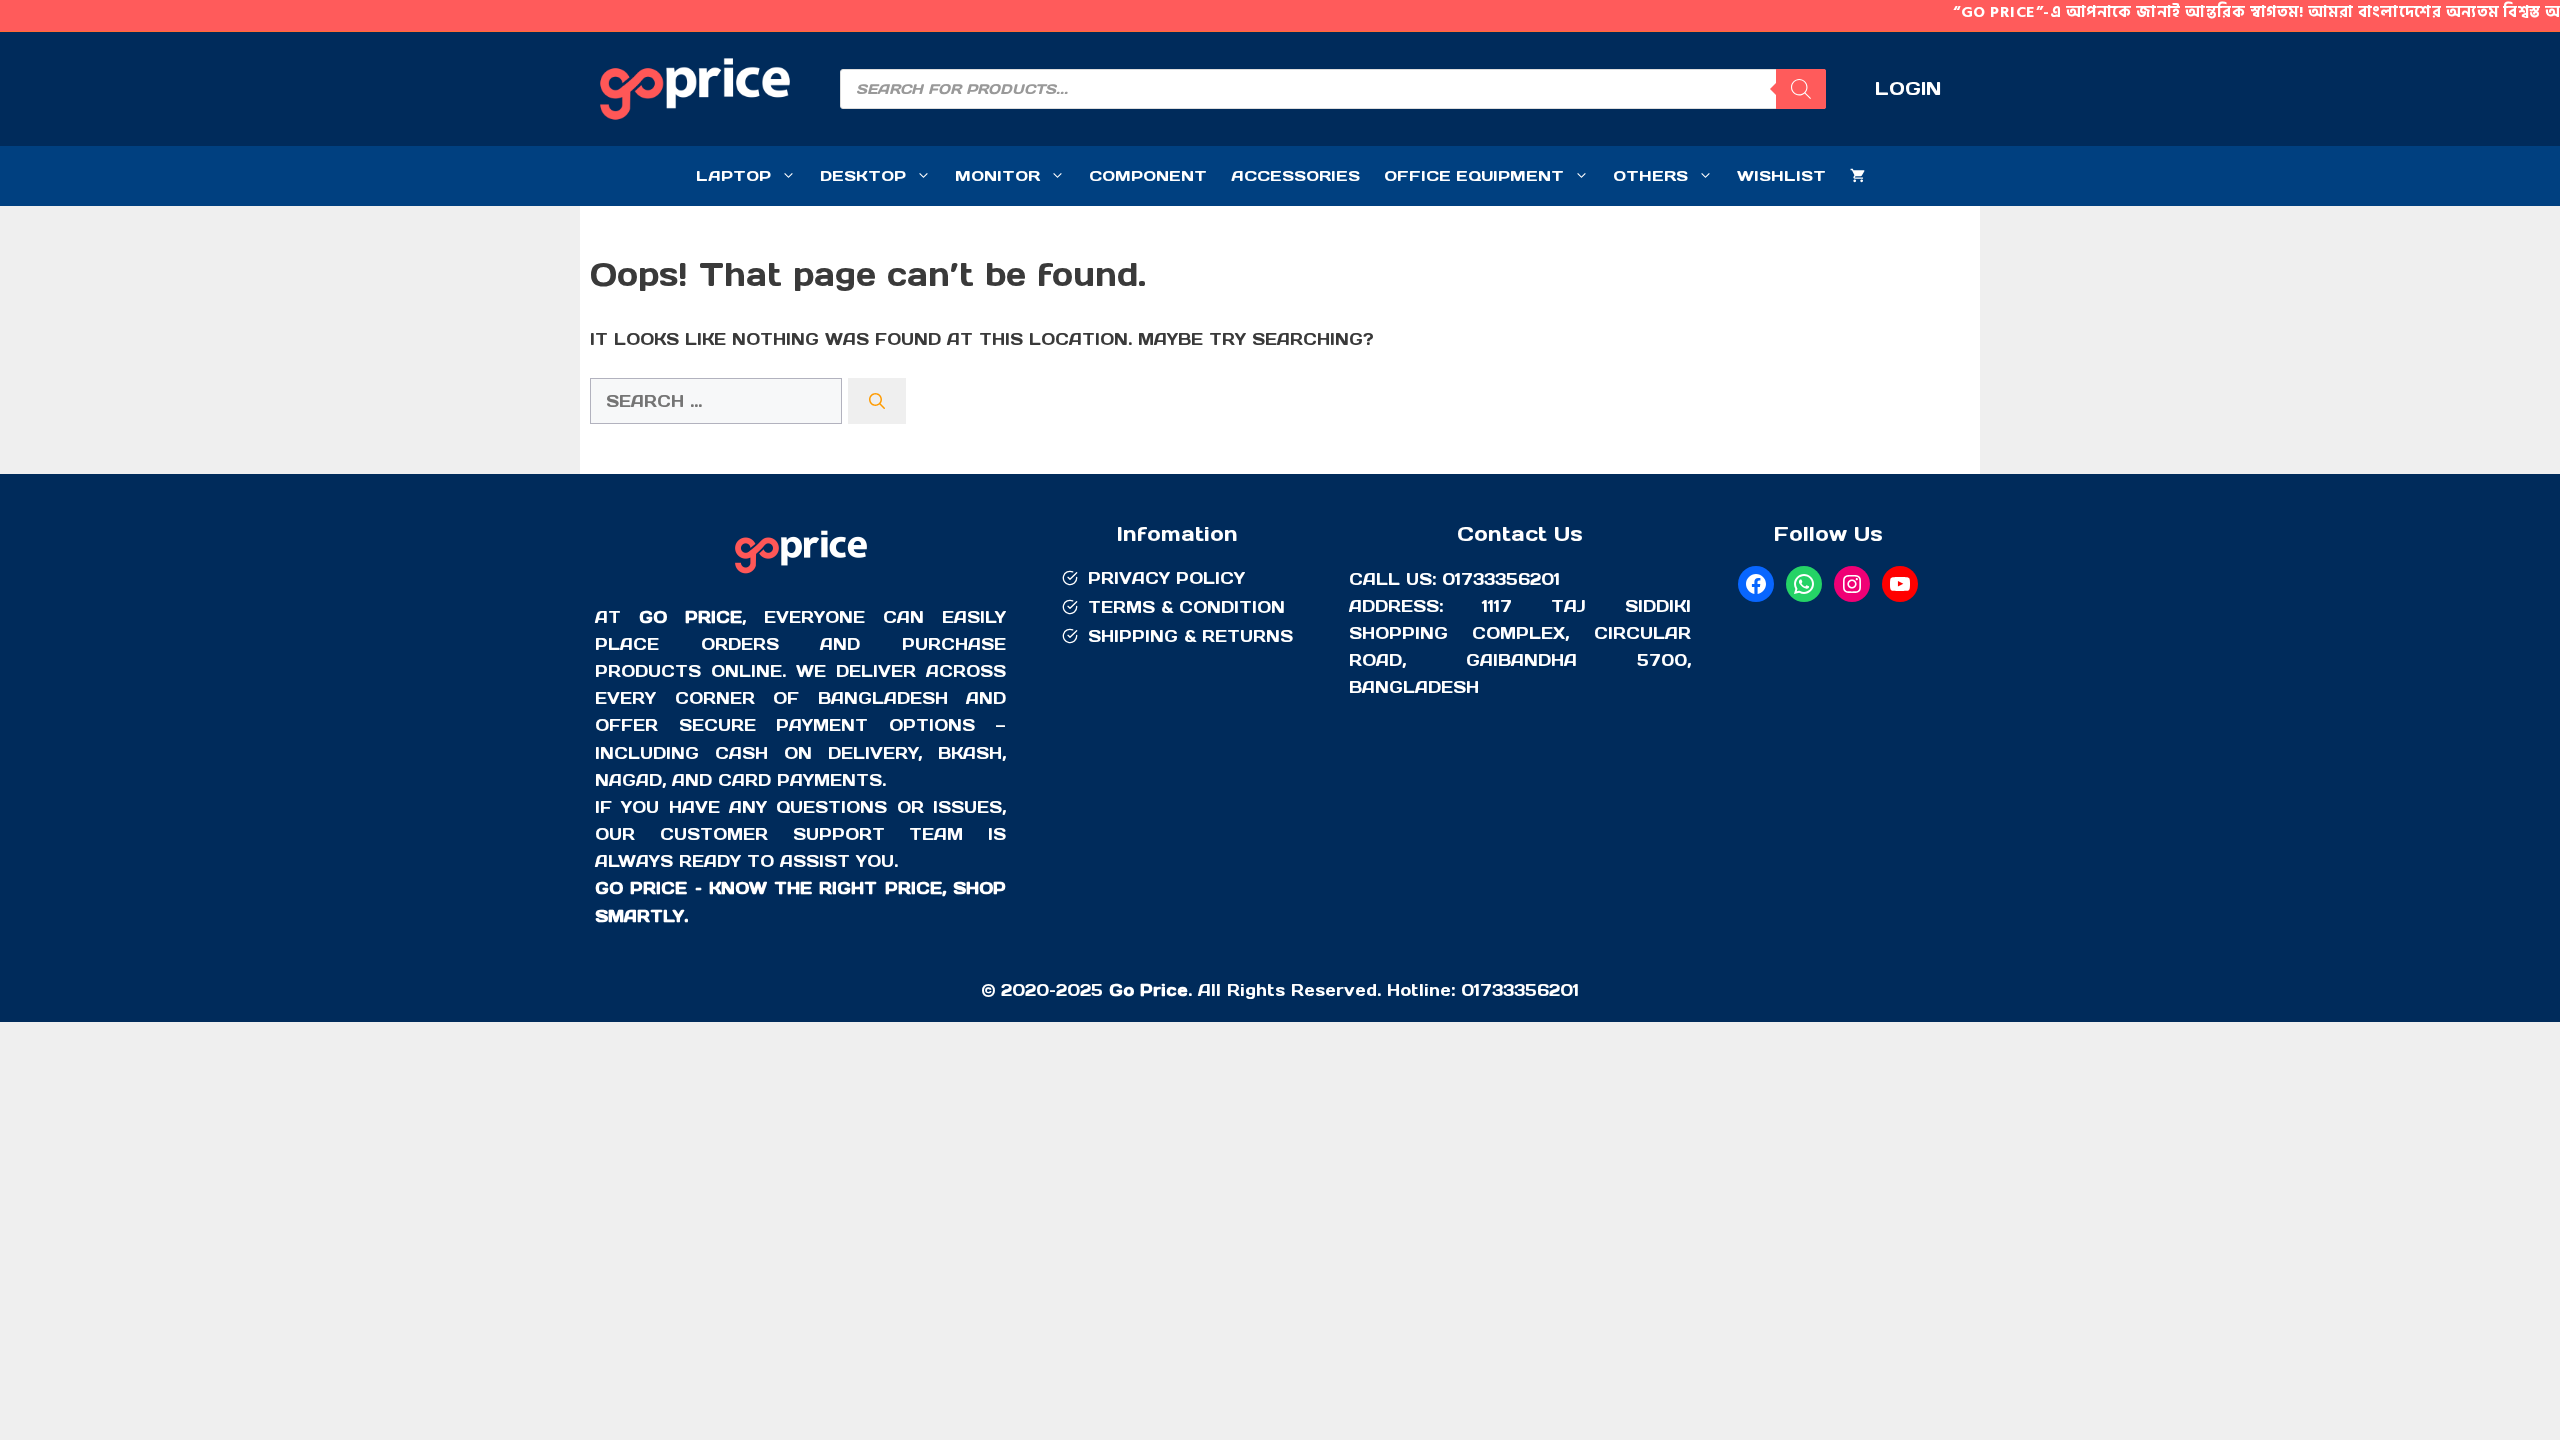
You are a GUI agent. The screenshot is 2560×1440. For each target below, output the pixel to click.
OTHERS (1650, 175)
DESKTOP (863, 175)
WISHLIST (1781, 175)
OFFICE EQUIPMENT (1474, 175)
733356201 (1529, 990)
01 (1470, 990)
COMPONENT (1148, 175)
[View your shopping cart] (1857, 176)
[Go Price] (801, 576)
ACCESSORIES (1295, 175)
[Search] (1801, 89)
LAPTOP (733, 175)
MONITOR (997, 175)
